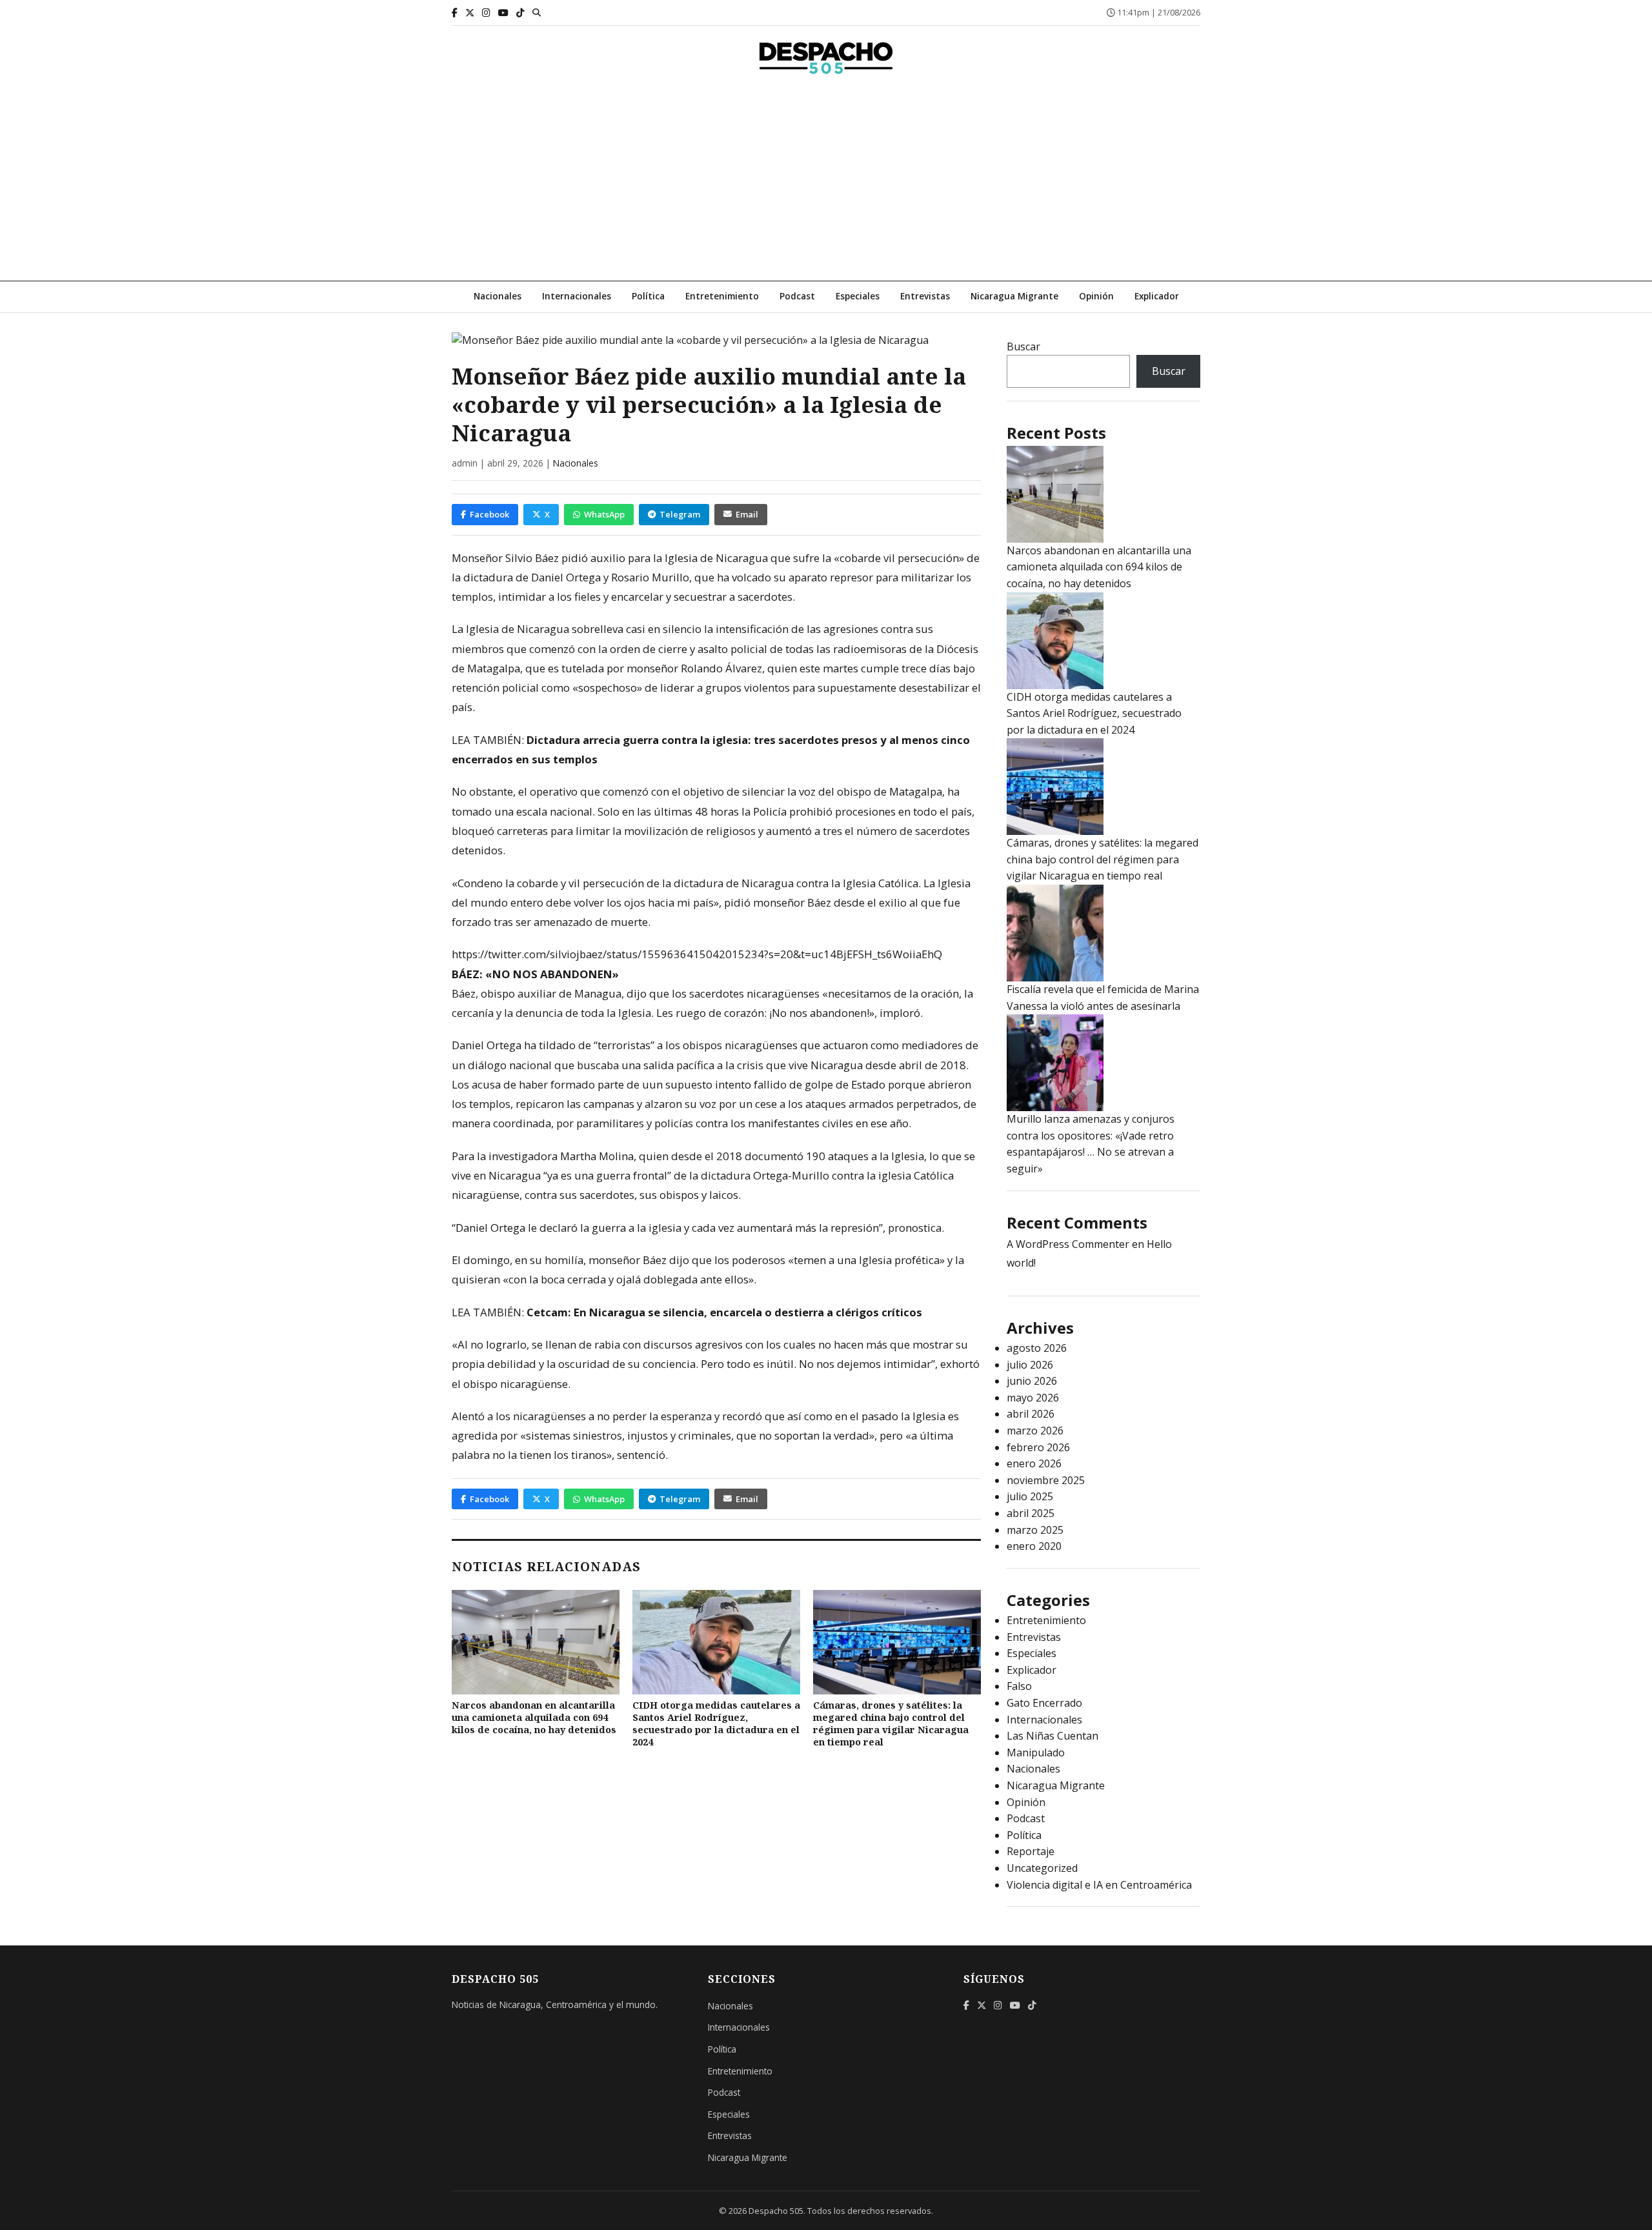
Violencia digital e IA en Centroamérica (1099, 1885)
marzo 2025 (1035, 1530)
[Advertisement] (826, 184)
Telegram (680, 514)
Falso (1019, 1686)
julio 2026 (1030, 1365)
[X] (470, 13)
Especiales (858, 296)
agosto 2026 (1037, 1348)
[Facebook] (455, 13)
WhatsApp (604, 514)
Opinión (1096, 296)
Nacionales (498, 296)
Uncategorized (1042, 1868)
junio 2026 (1032, 1381)
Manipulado (1036, 1753)
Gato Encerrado (1044, 1703)
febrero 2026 (1038, 1447)
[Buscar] (537, 12)
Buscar (1023, 347)
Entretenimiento (722, 296)
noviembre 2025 (1046, 1480)
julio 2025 (1030, 1496)
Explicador (1157, 296)
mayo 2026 (1033, 1398)
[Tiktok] (520, 13)
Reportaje (1031, 1851)
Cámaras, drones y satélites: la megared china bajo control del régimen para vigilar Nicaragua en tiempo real (891, 1723)
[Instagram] (486, 13)
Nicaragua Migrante (1014, 296)
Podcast (797, 296)
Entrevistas (925, 296)
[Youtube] (503, 13)
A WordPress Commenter (1068, 1244)
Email (747, 514)
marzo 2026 (1035, 1431)
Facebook (489, 514)
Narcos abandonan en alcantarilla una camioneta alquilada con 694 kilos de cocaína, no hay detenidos (534, 1717)
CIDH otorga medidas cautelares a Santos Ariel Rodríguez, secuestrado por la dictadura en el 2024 (716, 1723)
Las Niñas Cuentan (1053, 1736)
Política (648, 296)
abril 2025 (1031, 1513)
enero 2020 (1034, 1546)
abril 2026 (1031, 1414)
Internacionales (577, 296)
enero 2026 (1034, 1463)
